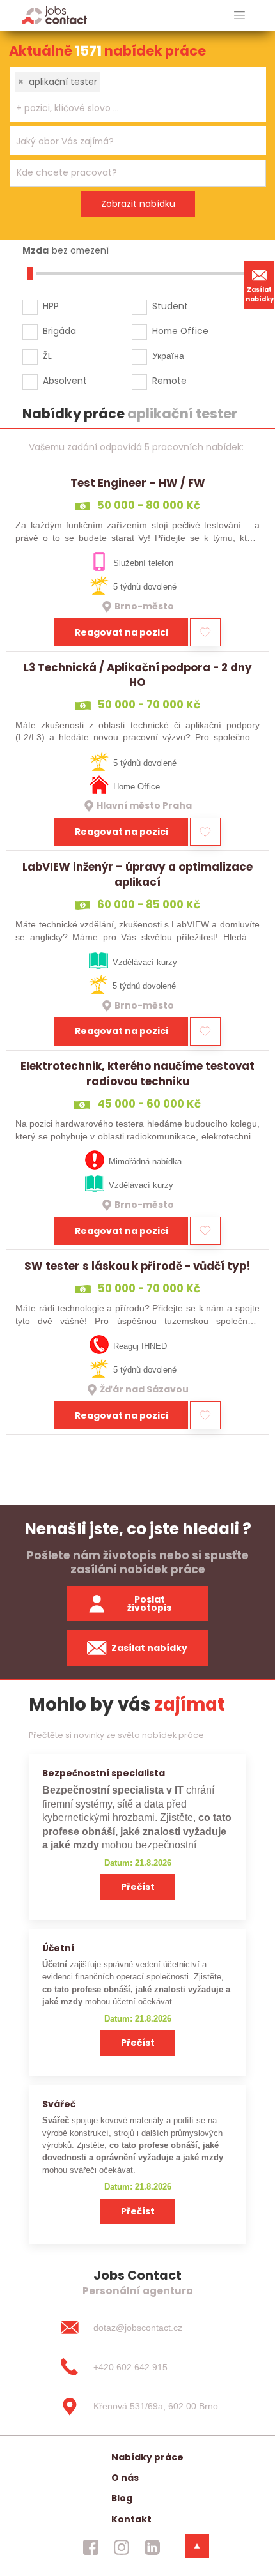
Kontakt (131, 2519)
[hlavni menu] (240, 16)
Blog (122, 2498)
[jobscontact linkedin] (152, 2547)
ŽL (47, 356)
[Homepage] (55, 15)
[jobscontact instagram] (122, 2547)
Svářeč (59, 2104)
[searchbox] (130, 108)
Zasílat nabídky (260, 294)
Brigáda (59, 331)
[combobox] (138, 95)
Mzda (35, 250)
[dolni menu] (197, 2546)
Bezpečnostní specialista (104, 1773)
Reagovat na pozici (122, 632)
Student (170, 306)
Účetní (58, 1948)
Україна (168, 356)
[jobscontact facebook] (91, 2547)
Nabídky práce (147, 2457)
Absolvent (65, 381)
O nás (125, 2478)
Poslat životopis (149, 1604)
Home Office (180, 331)
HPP (51, 306)
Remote (169, 381)
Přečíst (138, 1887)
